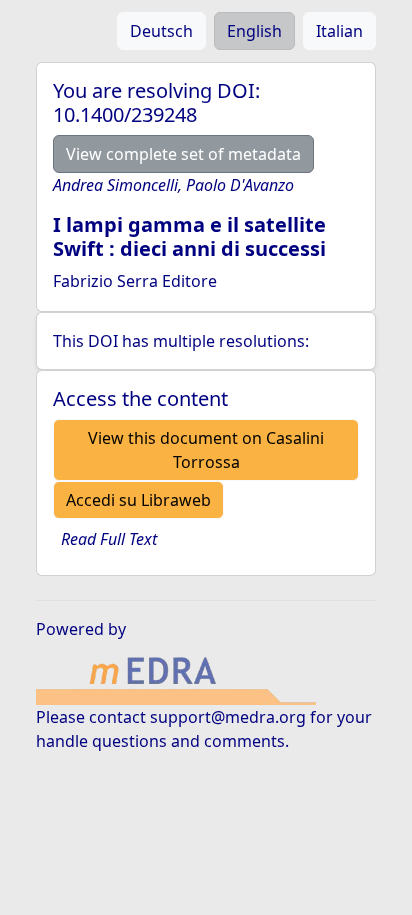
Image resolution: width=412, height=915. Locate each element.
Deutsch (161, 31)
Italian (339, 31)
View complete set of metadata (183, 154)
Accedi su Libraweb (138, 500)
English (254, 31)
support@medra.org (228, 717)
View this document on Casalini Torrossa (206, 450)
